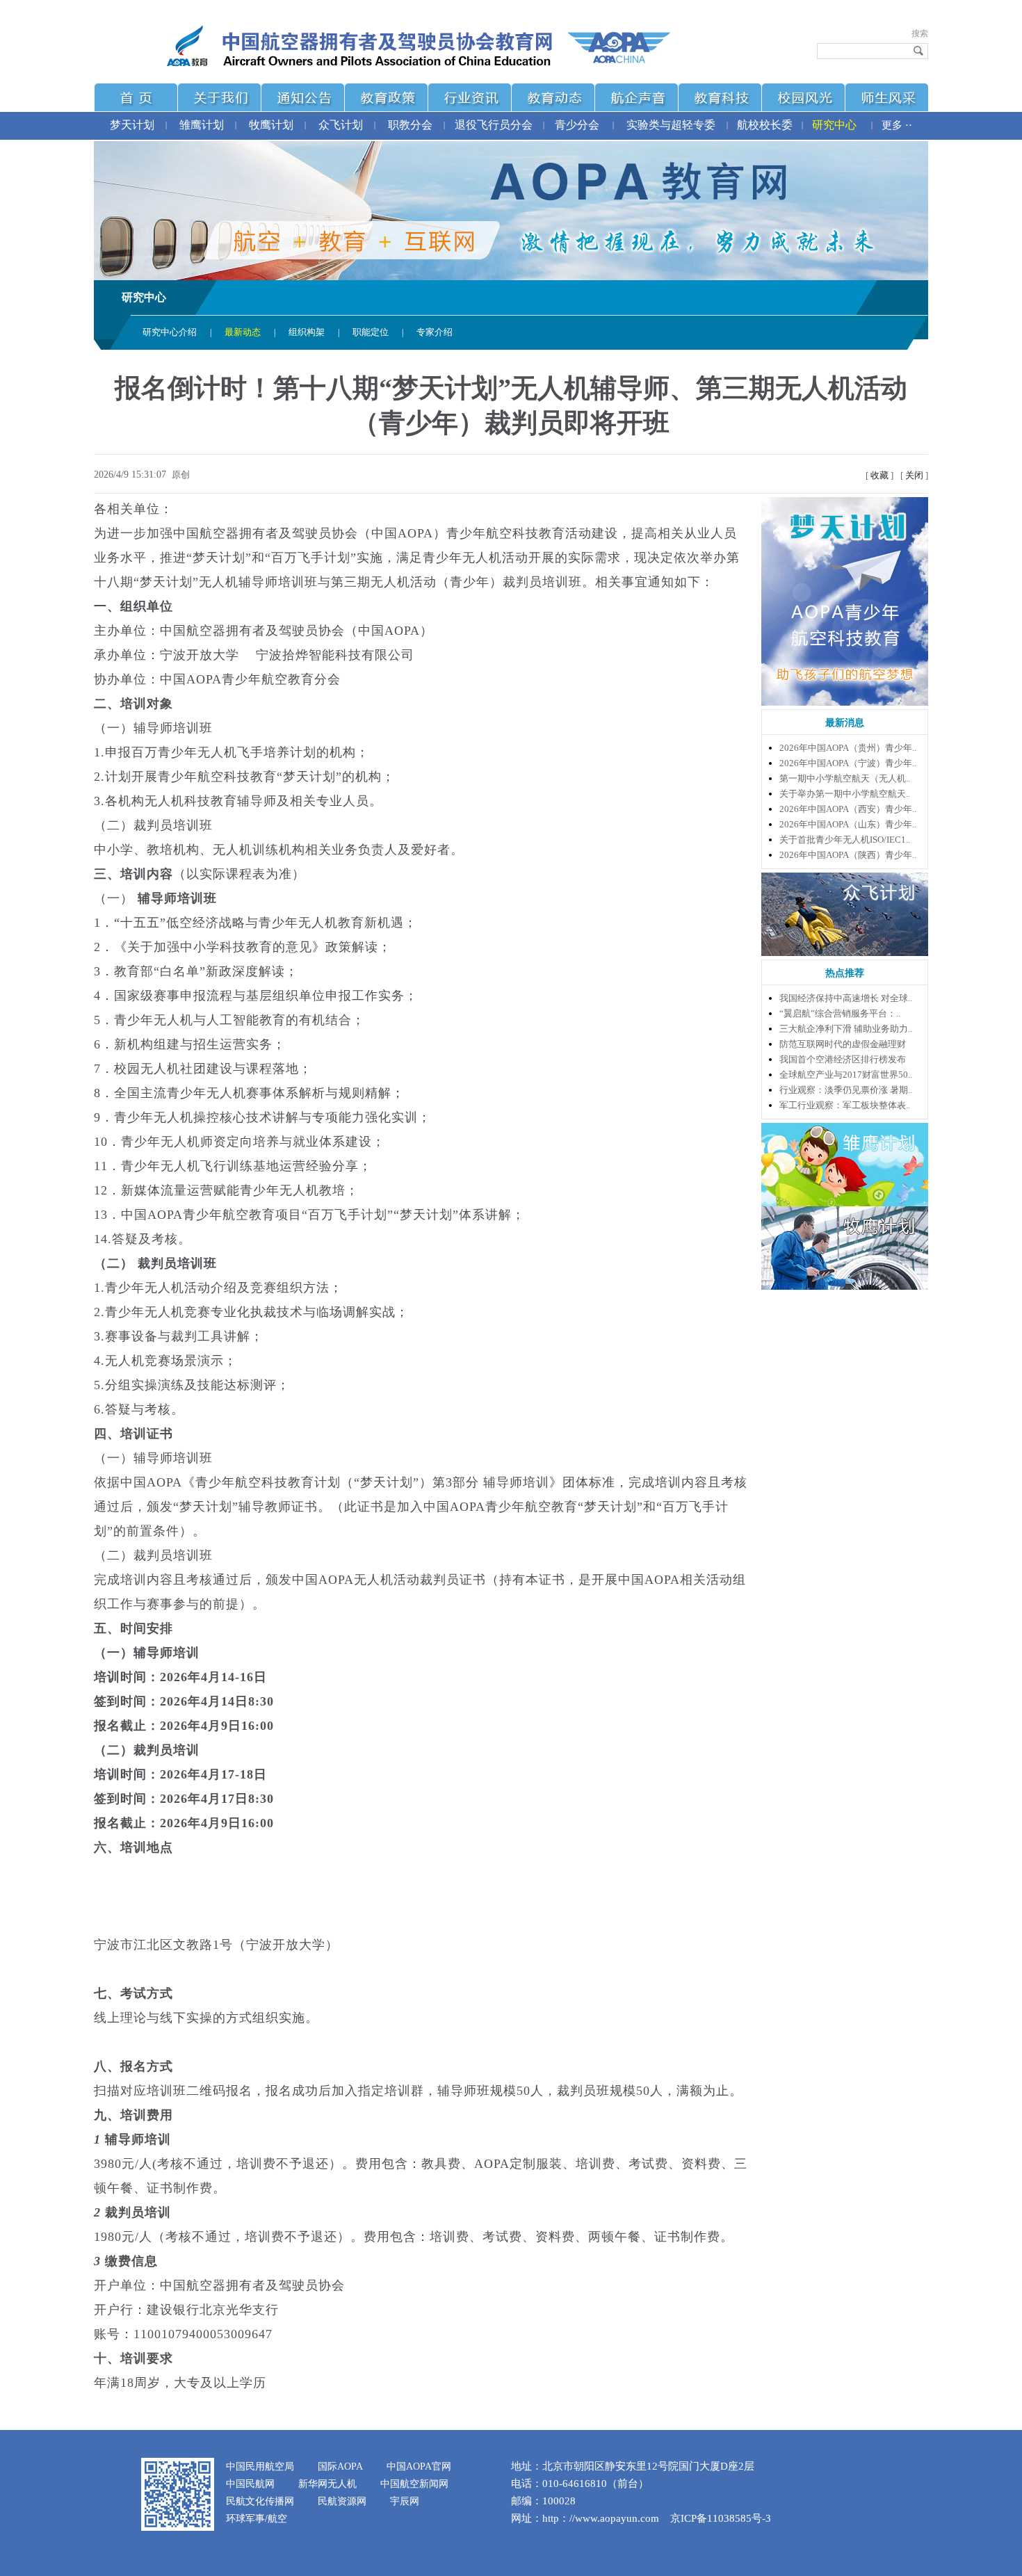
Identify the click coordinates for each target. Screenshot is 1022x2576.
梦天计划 (132, 125)
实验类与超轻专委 (671, 125)
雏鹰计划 (202, 125)
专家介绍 (435, 332)
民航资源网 (342, 2501)
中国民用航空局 (260, 2466)
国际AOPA (340, 2466)
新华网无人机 (327, 2484)
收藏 (879, 475)
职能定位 (371, 332)
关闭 (914, 475)
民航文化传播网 (260, 2501)
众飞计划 (341, 125)
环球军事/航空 (257, 2519)
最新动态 (243, 332)
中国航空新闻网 (414, 2484)
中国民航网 (250, 2484)
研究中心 (834, 125)
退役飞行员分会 (494, 125)
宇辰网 (405, 2501)
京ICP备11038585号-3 (721, 2518)
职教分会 (410, 125)
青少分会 (577, 125)
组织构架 (307, 332)
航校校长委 (765, 125)
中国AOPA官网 (419, 2466)
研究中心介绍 (170, 332)
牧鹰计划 (271, 125)
